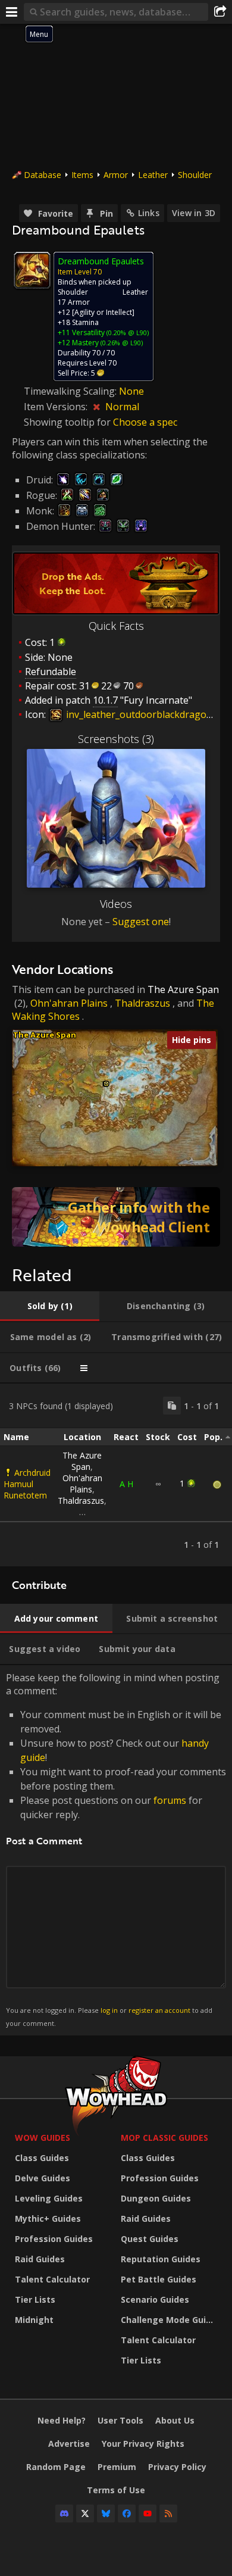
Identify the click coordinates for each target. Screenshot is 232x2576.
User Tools (120, 2420)
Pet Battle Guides (159, 2279)
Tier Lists (35, 2299)
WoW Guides (43, 2138)
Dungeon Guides (156, 2198)
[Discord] (64, 2513)
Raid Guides (40, 2259)
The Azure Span (183, 989)
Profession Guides (54, 2239)
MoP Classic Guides (164, 2138)
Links (149, 213)
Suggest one (141, 922)
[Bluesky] (106, 2513)
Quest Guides (150, 2239)
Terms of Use (116, 2490)
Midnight (34, 2320)
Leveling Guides (49, 2198)
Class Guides (42, 2158)
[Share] (220, 12)
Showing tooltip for (68, 422)
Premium (117, 2467)
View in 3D (194, 213)
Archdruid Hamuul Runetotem (27, 1484)
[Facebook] (127, 2513)
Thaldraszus (142, 1003)
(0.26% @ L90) (121, 343)
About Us (175, 2420)
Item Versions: (57, 407)
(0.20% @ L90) (127, 332)
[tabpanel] (116, 1475)
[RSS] (168, 2513)
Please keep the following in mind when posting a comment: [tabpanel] (116, 1849)
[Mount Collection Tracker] (116, 1217)
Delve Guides (43, 2178)
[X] (85, 2513)
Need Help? (62, 2420)
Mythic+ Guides (48, 2219)
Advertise (69, 2444)
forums (170, 1800)
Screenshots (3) (116, 739)
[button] (106, 1084)
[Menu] (12, 12)
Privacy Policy (177, 2467)
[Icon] (32, 270)
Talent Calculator (52, 2279)
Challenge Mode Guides (171, 2320)
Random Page (56, 2467)
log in (109, 2010)
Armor (116, 175)
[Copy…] (172, 1406)
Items (82, 175)
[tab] (50, 1306)
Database (43, 175)
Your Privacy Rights (143, 2444)
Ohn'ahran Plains (69, 1003)
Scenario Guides (155, 2299)
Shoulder (195, 175)
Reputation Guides (161, 2259)
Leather (153, 175)
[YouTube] (148, 2513)
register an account (159, 2010)
